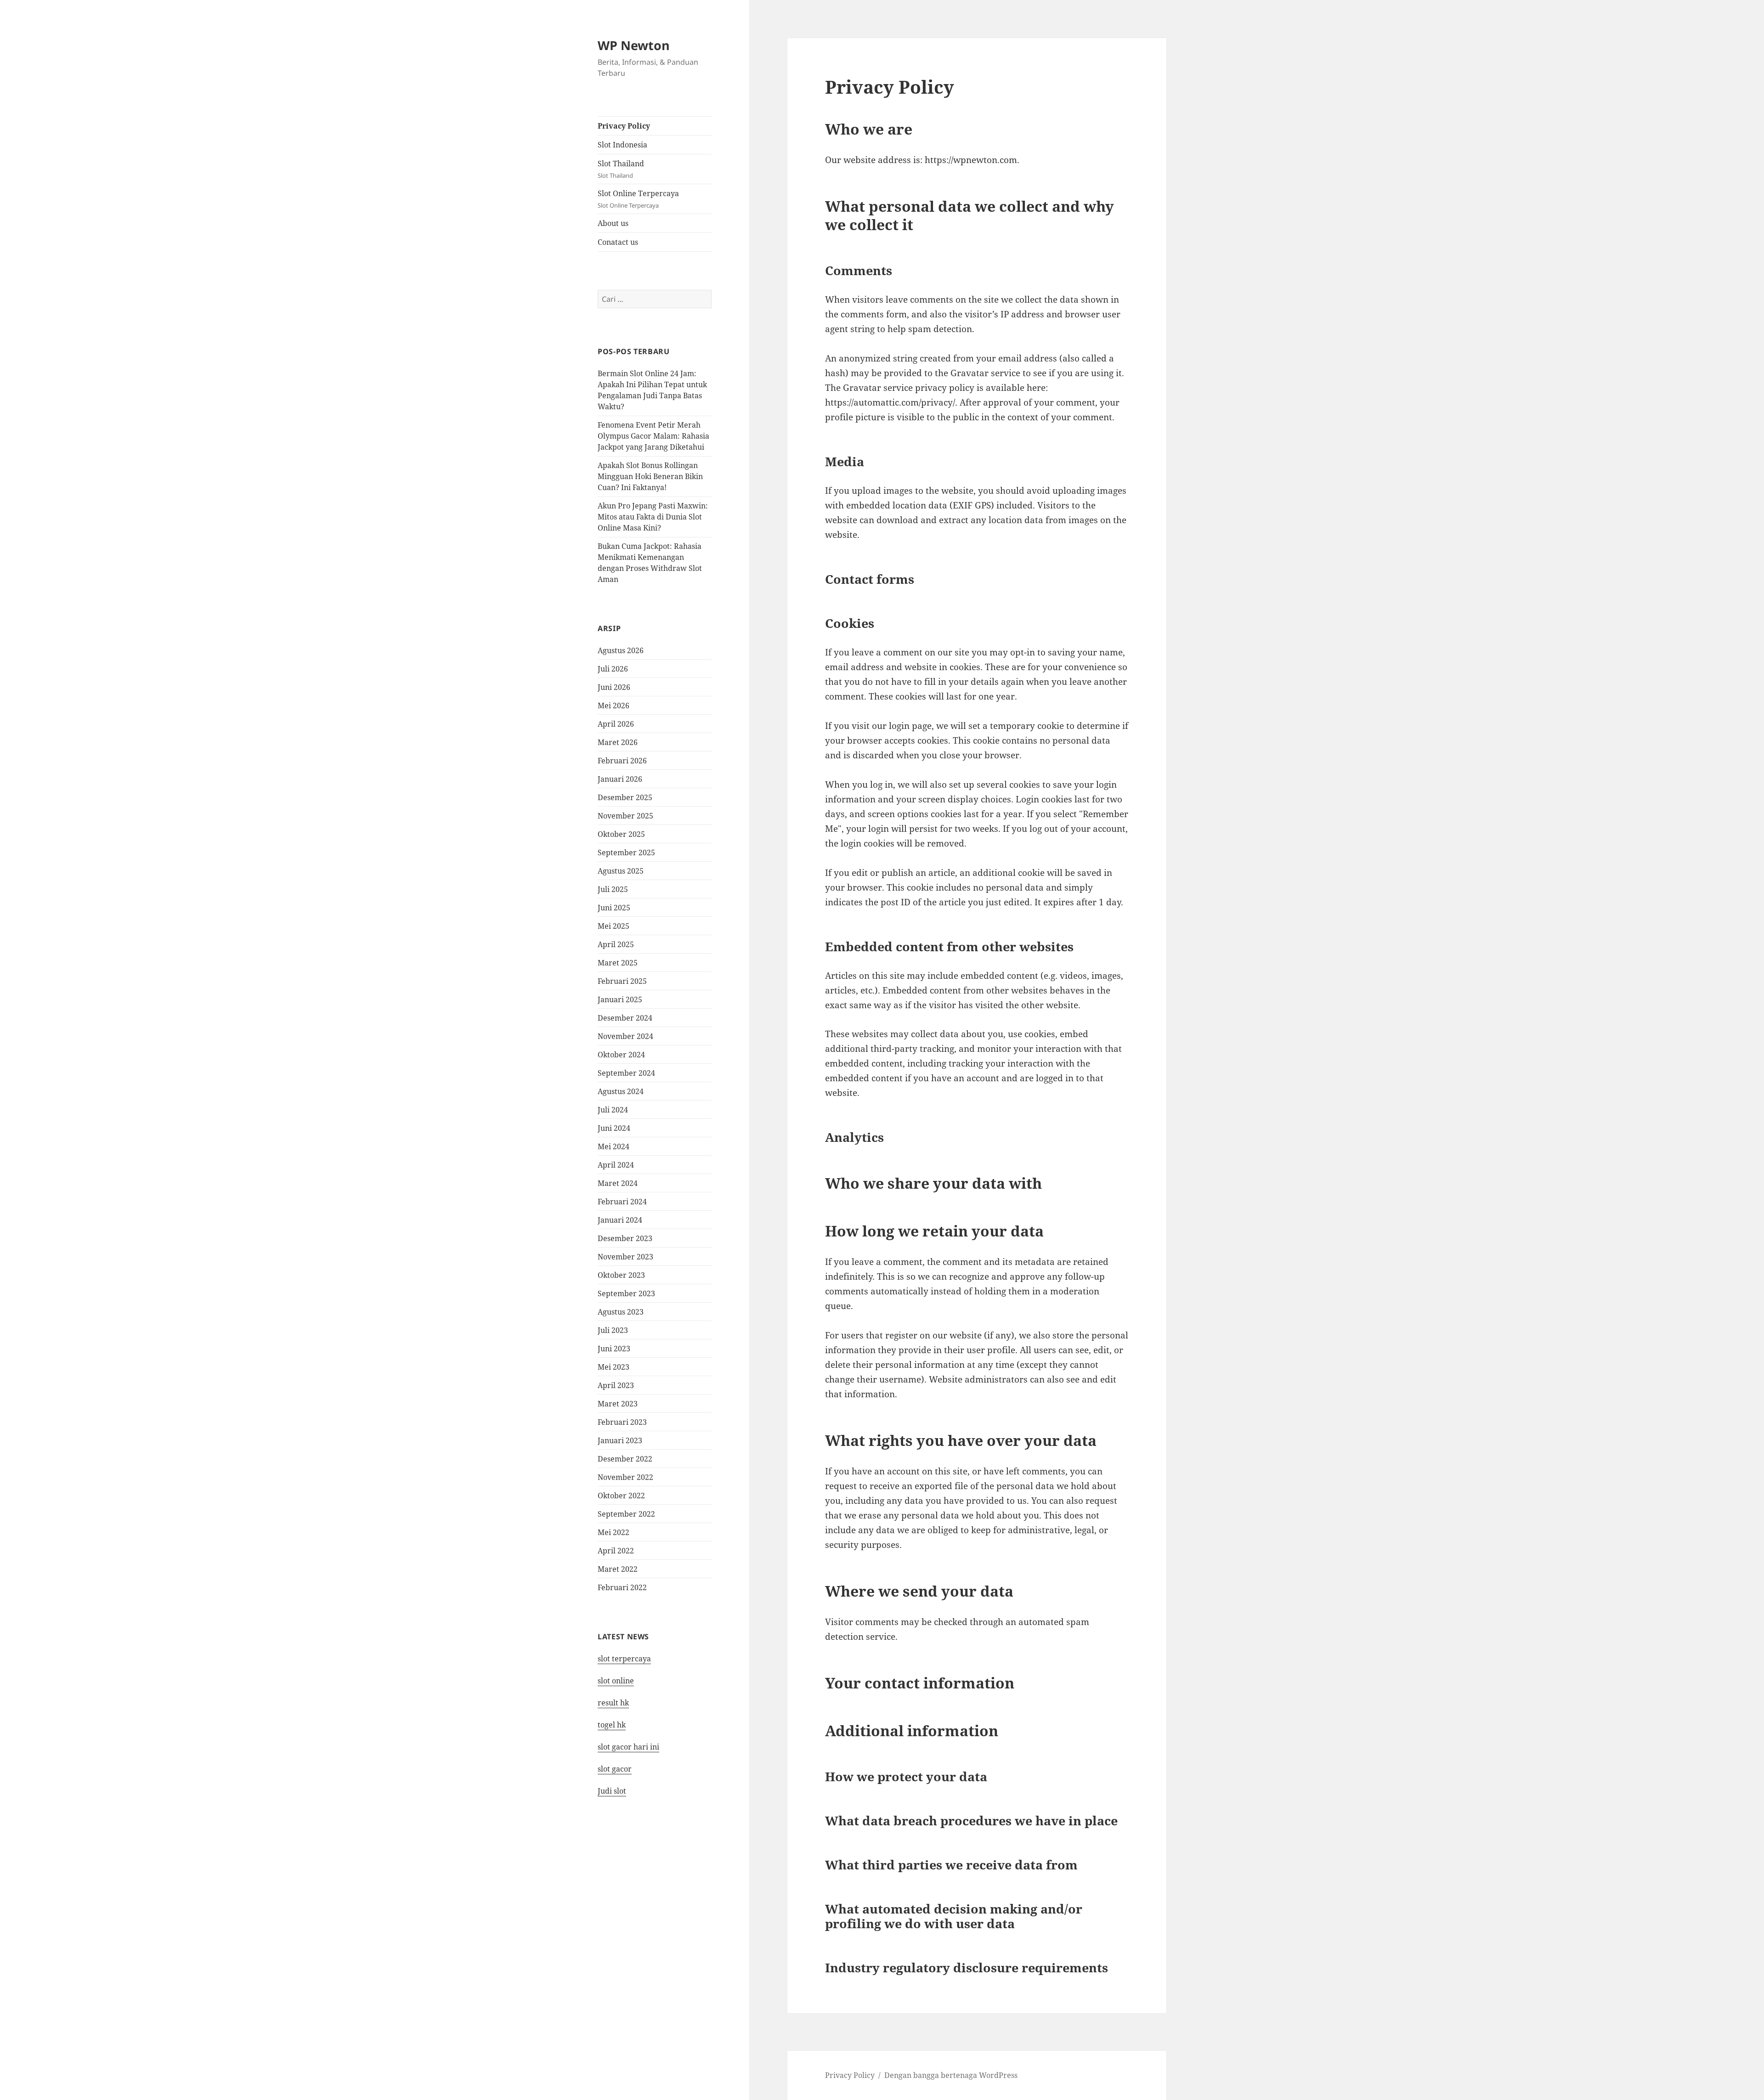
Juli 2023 (613, 1330)
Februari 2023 (622, 1422)
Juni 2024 (614, 1128)
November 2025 (625, 816)
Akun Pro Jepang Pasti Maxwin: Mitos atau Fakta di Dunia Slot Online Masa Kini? (653, 517)
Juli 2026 (613, 669)
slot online (616, 1681)
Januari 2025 (620, 999)
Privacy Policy (624, 126)
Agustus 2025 (621, 871)
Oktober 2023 (621, 1275)
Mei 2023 (613, 1367)
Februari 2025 (622, 981)
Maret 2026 (618, 742)
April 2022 (616, 1551)
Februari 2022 (622, 1587)
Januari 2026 (620, 779)
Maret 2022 (618, 1569)
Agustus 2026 (621, 650)
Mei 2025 (613, 926)
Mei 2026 (613, 706)
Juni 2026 (614, 687)
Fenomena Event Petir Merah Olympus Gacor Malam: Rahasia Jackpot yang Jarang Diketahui (653, 436)
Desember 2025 (625, 797)
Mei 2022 (613, 1532)
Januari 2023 (620, 1440)
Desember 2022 (625, 1459)
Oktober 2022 (621, 1496)
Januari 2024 (620, 1220)
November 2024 (625, 1036)
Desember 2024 (625, 1018)
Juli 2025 (613, 889)
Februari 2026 (622, 761)
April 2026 (616, 724)
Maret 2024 (618, 1183)
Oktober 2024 (621, 1055)
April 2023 (616, 1385)
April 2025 (616, 944)
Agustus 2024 (621, 1091)
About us (613, 223)
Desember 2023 (625, 1238)
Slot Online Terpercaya (638, 199)
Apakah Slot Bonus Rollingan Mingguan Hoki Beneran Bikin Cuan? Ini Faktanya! (650, 476)
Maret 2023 (618, 1404)
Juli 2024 (613, 1110)
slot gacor (615, 1769)
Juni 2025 (614, 908)
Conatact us (618, 242)
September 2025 (626, 852)
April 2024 (616, 1165)
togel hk (612, 1725)
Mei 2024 (613, 1146)
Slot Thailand (621, 169)
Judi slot (612, 1791)
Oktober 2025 (621, 834)
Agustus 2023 (621, 1312)
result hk (613, 1703)
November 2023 (625, 1257)
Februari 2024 (622, 1202)
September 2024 (626, 1073)
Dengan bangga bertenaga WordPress (951, 2075)
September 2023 (626, 1293)
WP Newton (634, 45)
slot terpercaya (624, 1659)
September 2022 (626, 1514)
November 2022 (625, 1477)
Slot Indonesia (622, 145)
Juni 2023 (614, 1349)
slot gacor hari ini (628, 1747)
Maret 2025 (618, 963)
